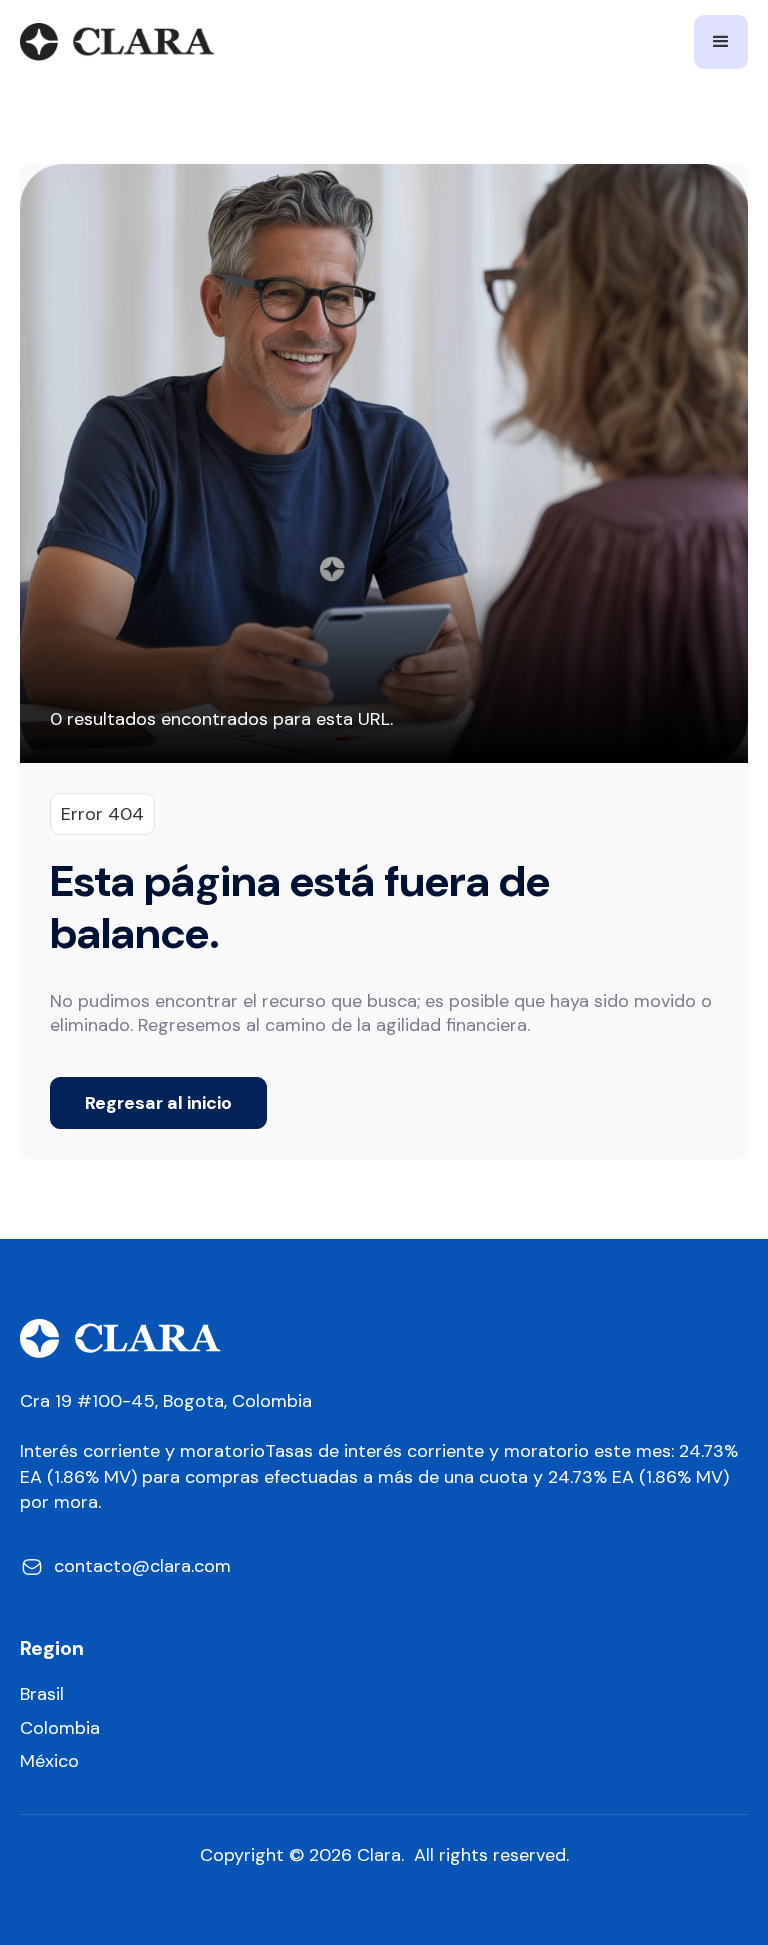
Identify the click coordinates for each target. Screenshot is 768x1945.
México (49, 1761)
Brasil (42, 1694)
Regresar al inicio (158, 1103)
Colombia (60, 1728)
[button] (721, 42)
